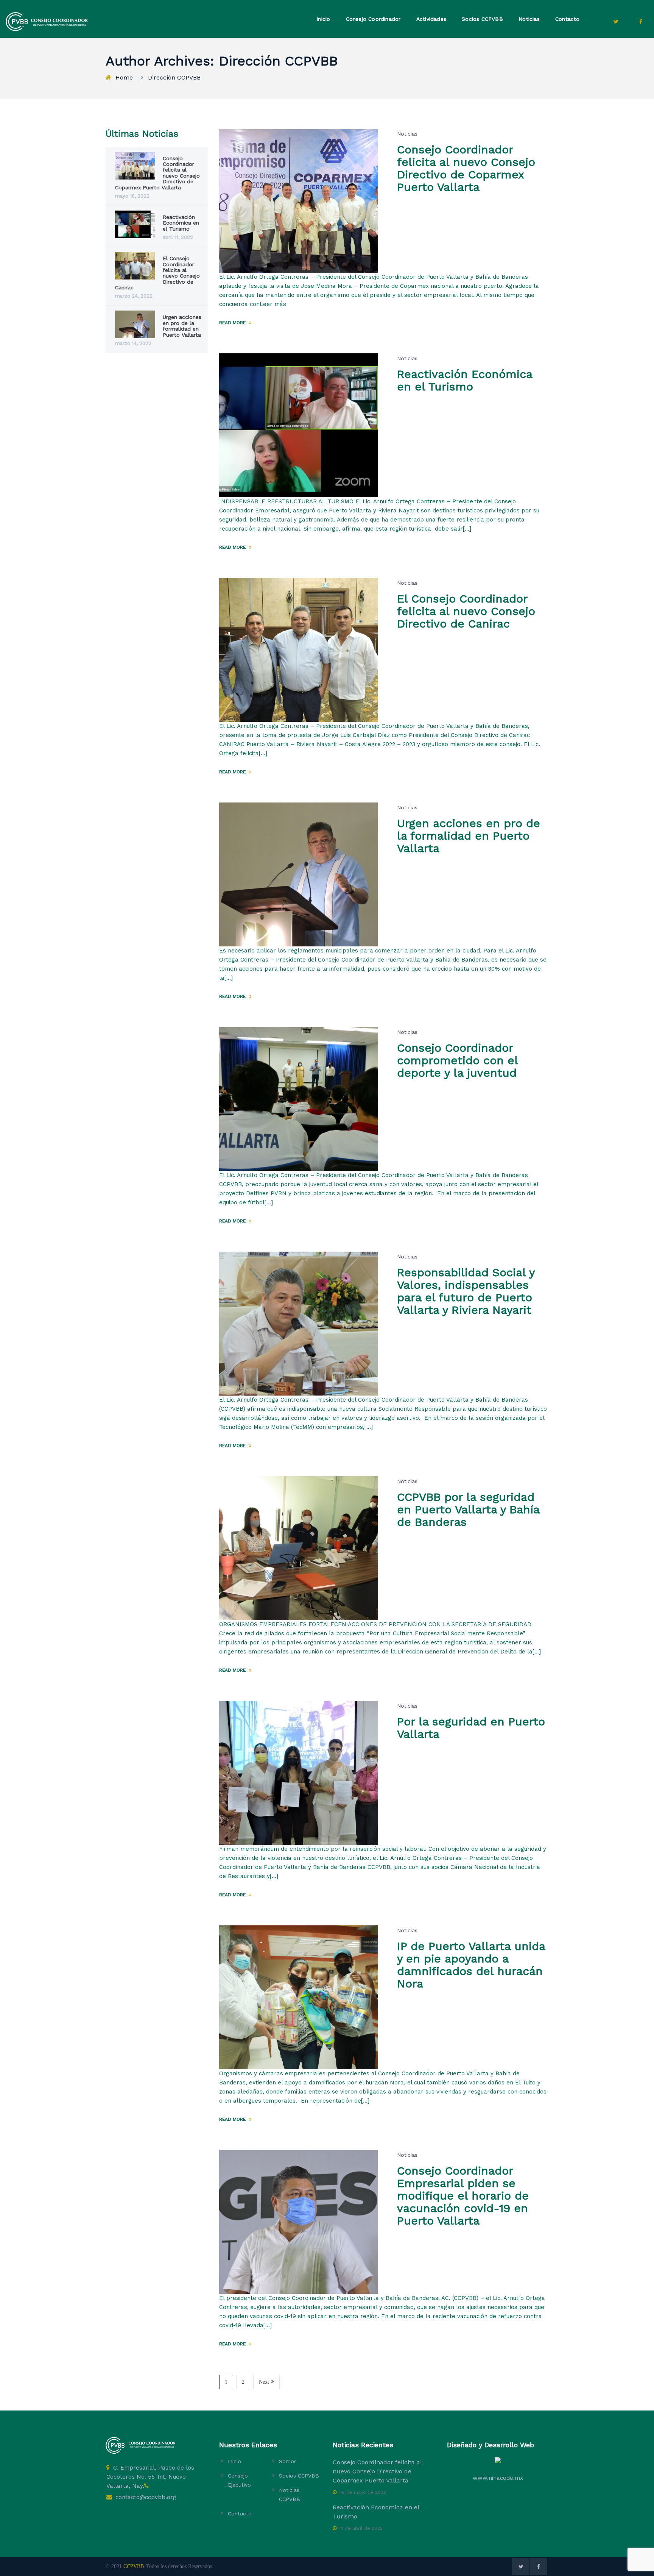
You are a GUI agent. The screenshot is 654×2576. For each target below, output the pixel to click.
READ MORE (233, 323)
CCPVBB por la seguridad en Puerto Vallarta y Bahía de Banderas (468, 1509)
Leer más (273, 304)
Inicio (323, 19)
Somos (288, 2461)
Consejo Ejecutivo (239, 2480)
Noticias (529, 19)
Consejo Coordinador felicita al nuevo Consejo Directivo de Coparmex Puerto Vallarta (466, 168)
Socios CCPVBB (482, 19)
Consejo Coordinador (373, 19)
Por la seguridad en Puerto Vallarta (471, 1728)
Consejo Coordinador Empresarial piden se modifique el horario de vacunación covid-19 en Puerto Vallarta (463, 2196)
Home (124, 77)
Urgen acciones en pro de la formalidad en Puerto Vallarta (469, 836)
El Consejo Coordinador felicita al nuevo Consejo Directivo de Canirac (466, 611)
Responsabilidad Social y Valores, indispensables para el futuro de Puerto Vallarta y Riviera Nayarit (466, 1291)
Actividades (431, 19)
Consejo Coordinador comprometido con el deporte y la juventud (457, 1060)
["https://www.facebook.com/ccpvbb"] (641, 22)
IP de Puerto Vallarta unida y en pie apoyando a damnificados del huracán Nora (471, 1965)
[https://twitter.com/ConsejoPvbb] (616, 22)
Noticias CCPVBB (290, 2495)
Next (264, 2382)
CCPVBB (134, 2566)
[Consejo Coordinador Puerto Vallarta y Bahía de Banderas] (47, 21)
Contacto (568, 19)
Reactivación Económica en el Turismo (465, 380)
